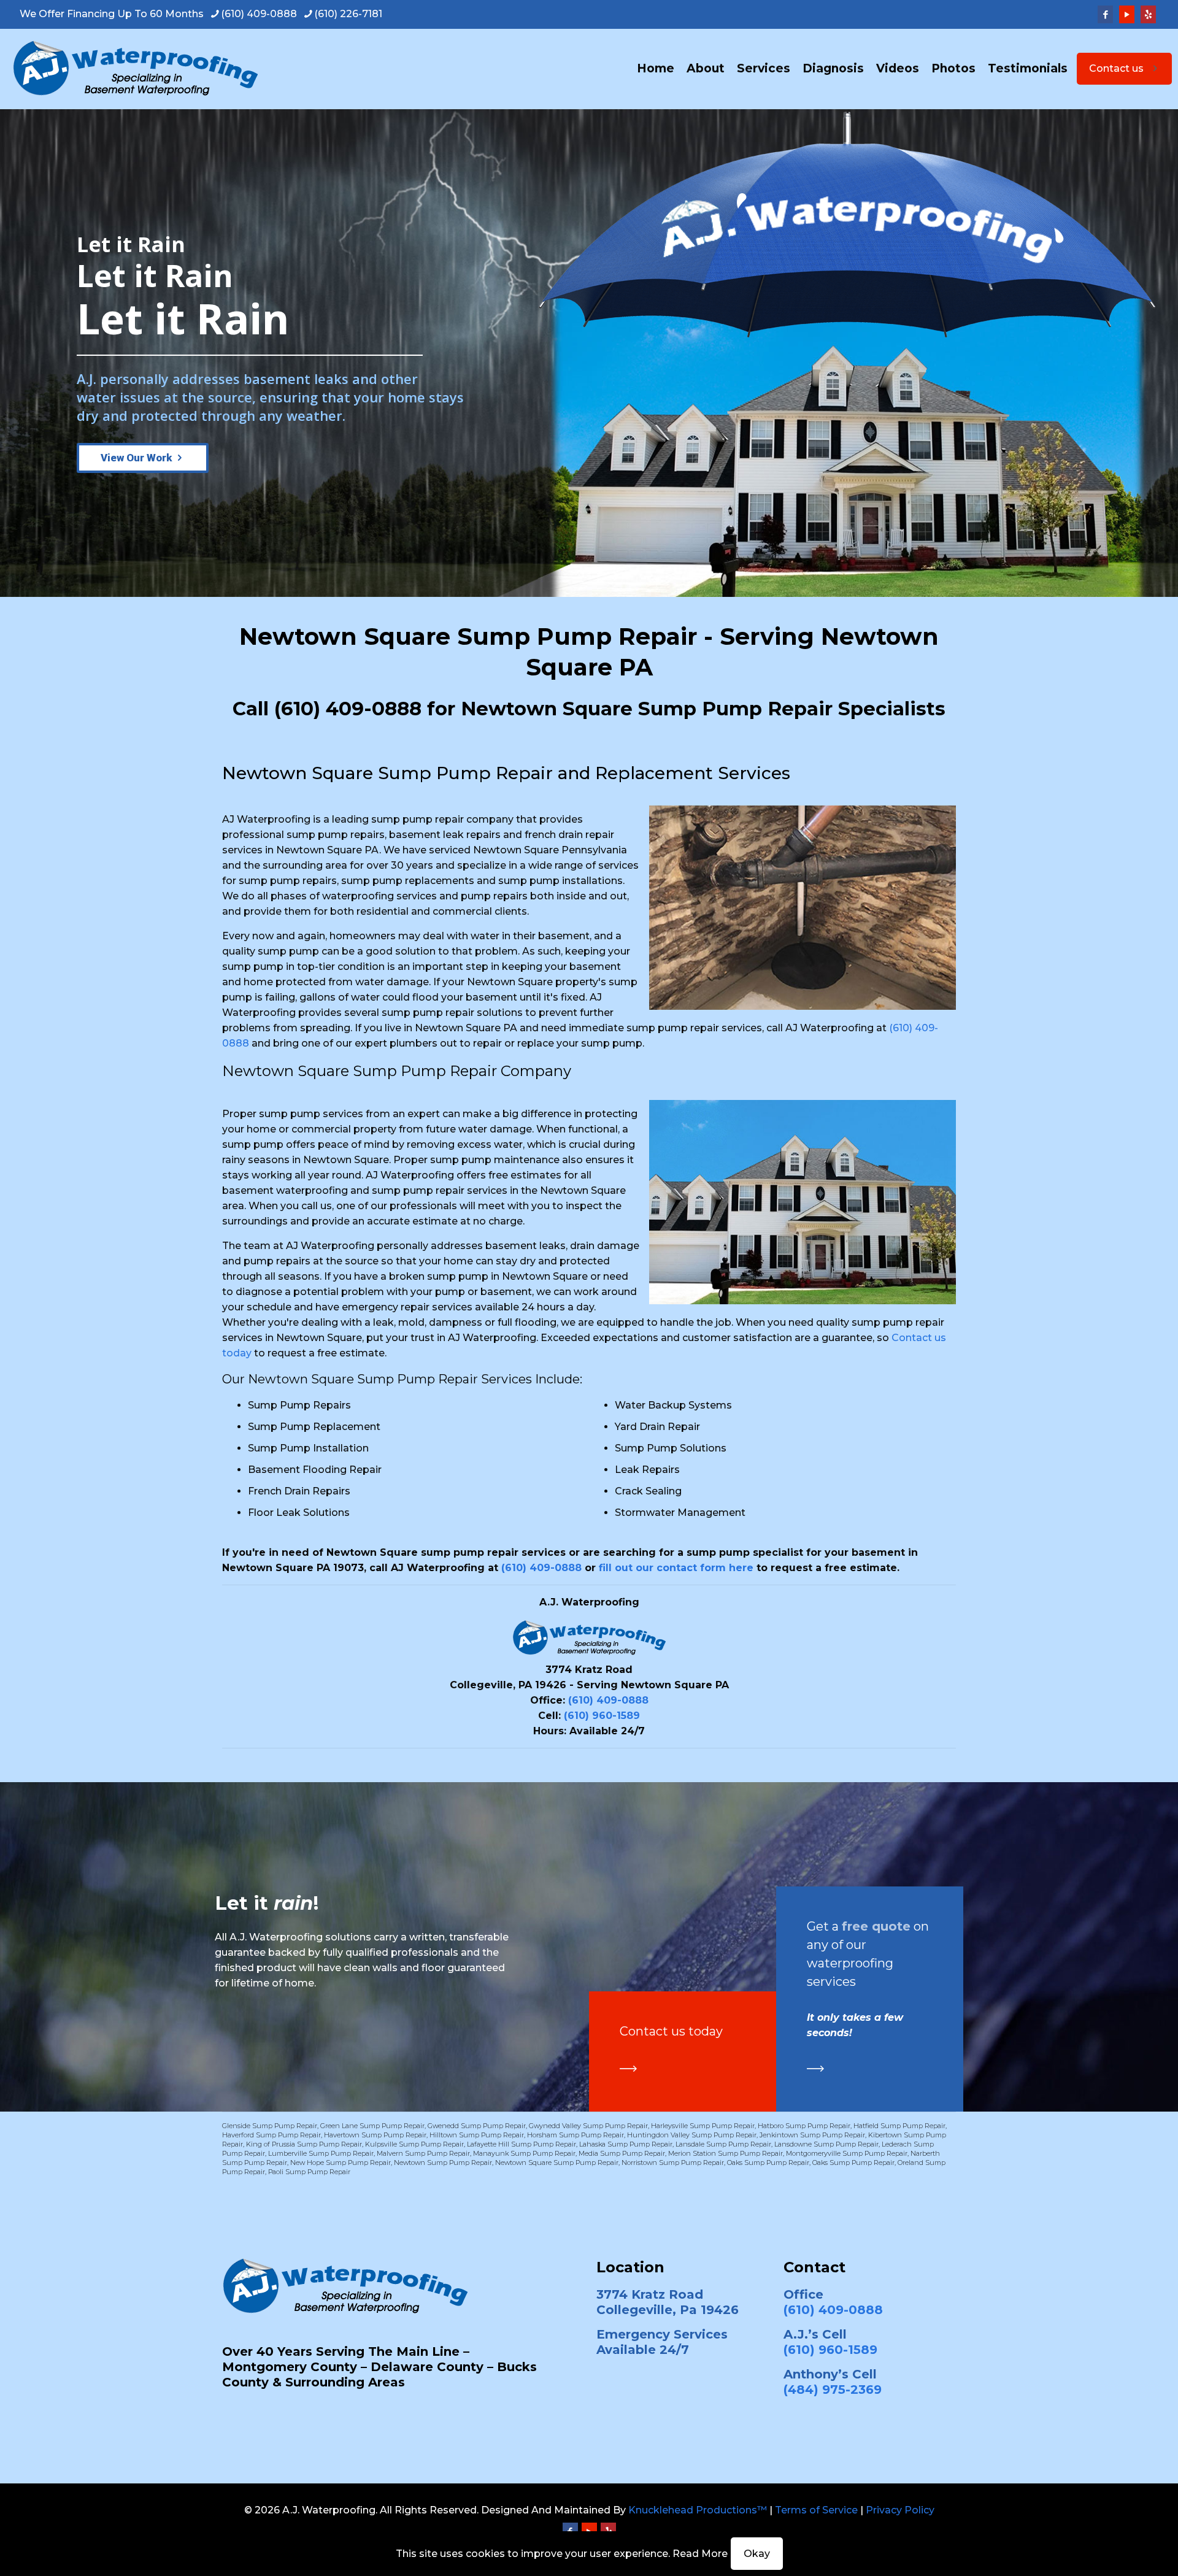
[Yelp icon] (1148, 14)
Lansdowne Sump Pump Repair (826, 2144)
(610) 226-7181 (348, 14)
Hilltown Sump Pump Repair (477, 2135)
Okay (757, 2554)
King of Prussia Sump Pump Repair (304, 2144)
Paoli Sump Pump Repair (309, 2172)
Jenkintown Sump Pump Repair (812, 2135)
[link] (628, 2069)
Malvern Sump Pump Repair (423, 2153)
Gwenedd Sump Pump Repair (477, 2126)
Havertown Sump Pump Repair (375, 2135)
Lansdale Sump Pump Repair (723, 2144)
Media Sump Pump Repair (622, 2153)
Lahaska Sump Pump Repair (626, 2144)
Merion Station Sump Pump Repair (726, 2153)
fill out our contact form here (676, 1568)
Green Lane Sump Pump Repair (372, 2126)
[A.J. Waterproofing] (135, 69)
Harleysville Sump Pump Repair (703, 2126)
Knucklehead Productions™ (698, 2510)
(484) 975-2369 (833, 2390)
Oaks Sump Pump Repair (768, 2163)
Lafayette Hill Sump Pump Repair (522, 2144)
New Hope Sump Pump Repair (341, 2163)
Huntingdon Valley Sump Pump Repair (692, 2135)
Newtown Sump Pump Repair (443, 2163)
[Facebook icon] (1105, 14)
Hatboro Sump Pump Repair (804, 2126)
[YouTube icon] (1127, 14)
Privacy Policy (900, 2510)
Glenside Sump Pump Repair (270, 2126)
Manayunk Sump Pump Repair (524, 2153)
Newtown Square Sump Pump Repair (557, 2163)
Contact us (1116, 68)
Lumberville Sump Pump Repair (321, 2153)
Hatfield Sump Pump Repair (899, 2126)
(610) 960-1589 (602, 1716)
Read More (700, 2554)
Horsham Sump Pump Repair (576, 2135)
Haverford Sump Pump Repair (271, 2135)
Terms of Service (816, 2510)
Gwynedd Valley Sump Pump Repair (588, 2126)
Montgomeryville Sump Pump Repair (847, 2153)
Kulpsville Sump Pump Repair (414, 2144)
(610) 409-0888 (259, 14)
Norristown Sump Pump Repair (673, 2163)
